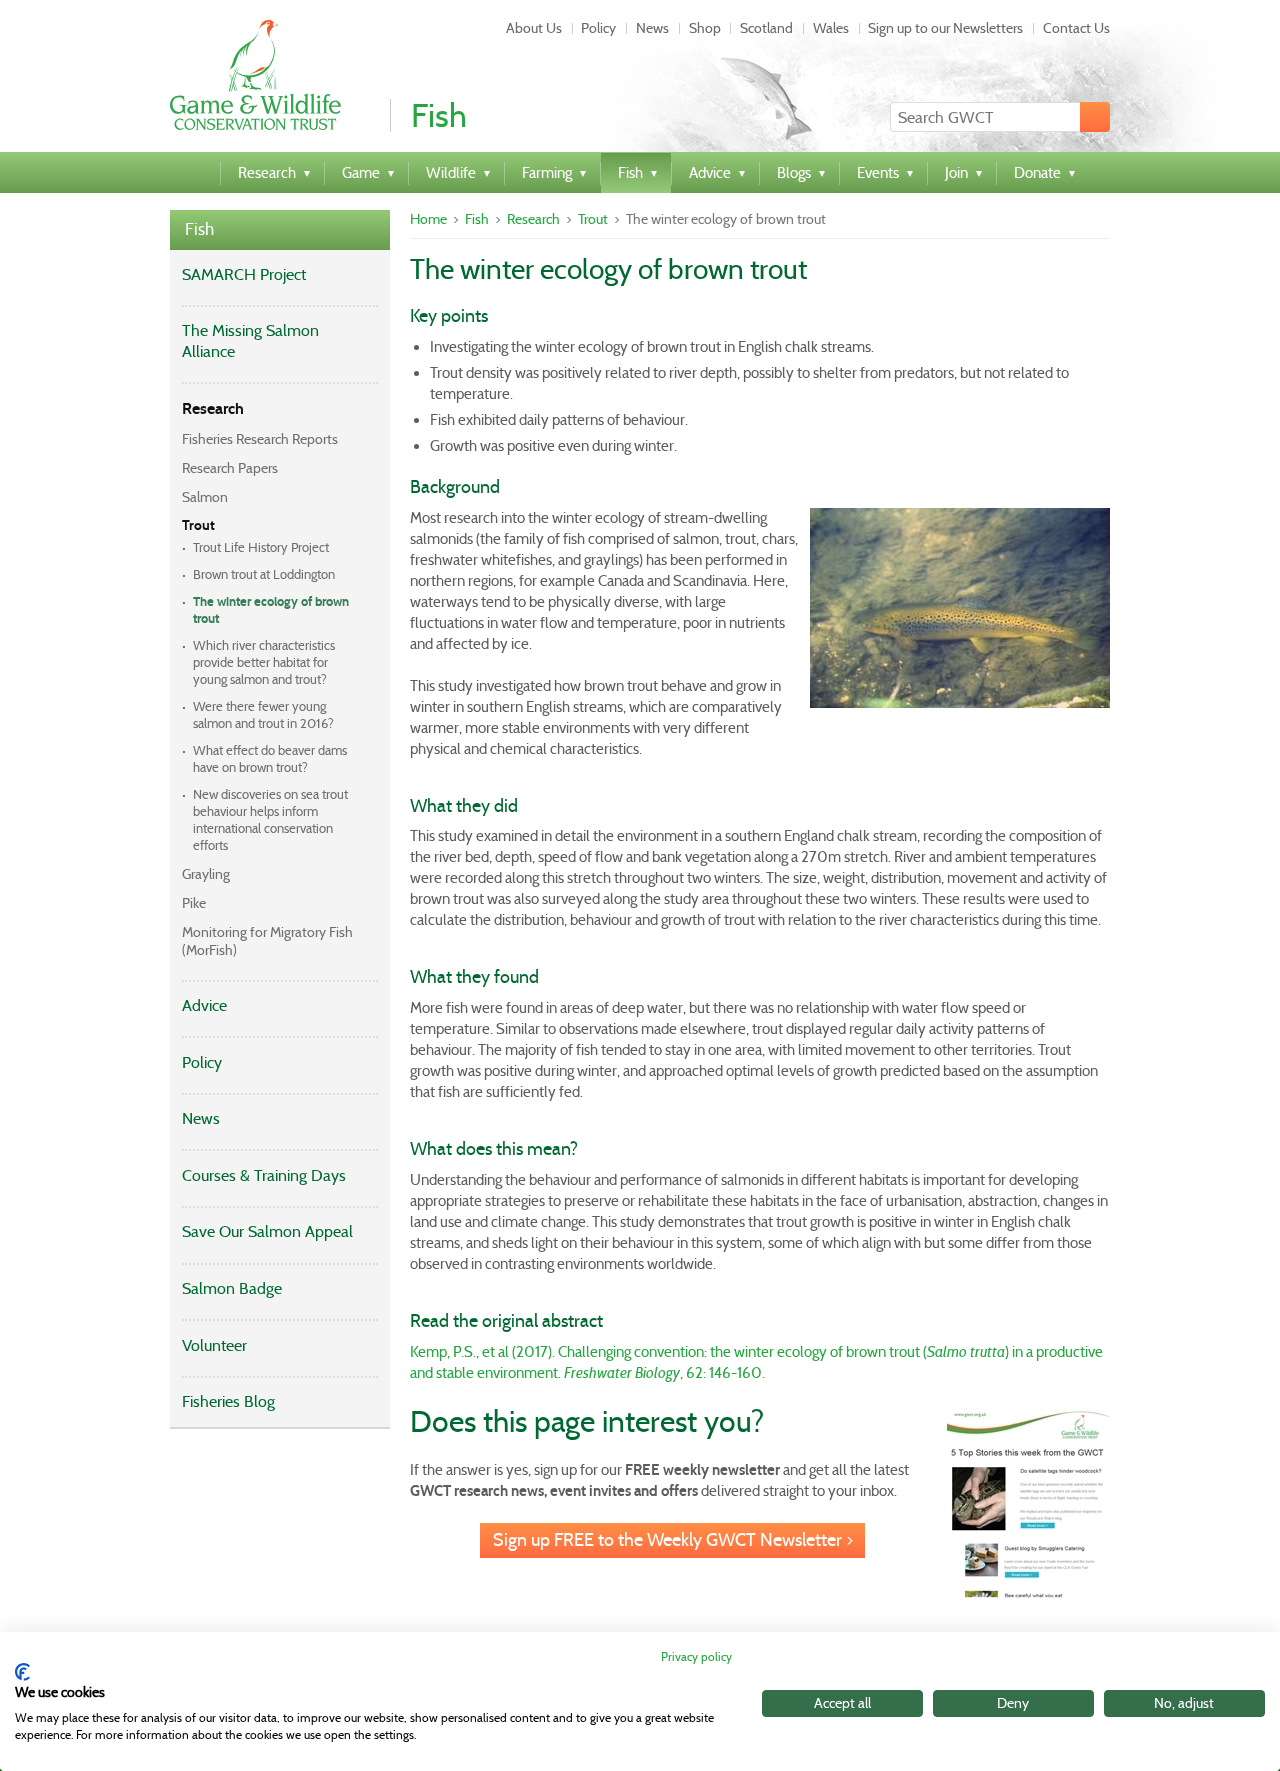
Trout (198, 525)
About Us (534, 28)
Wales (831, 28)
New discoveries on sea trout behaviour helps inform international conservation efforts (270, 820)
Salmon (205, 497)
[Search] (1095, 117)
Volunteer (214, 1345)
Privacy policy (696, 1656)
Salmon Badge (232, 1288)
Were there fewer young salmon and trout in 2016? (263, 715)
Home (428, 219)
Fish (199, 229)
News (652, 28)
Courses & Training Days (264, 1175)
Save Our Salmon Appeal (267, 1231)
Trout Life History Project (261, 547)
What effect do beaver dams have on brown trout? (270, 759)
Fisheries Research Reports (260, 439)
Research (213, 408)
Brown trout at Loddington (264, 574)
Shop (705, 28)
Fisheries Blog (228, 1401)
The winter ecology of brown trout (271, 610)
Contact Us (1076, 28)
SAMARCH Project (244, 274)
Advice (204, 1005)
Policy (598, 28)
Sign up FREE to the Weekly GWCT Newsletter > (673, 1540)
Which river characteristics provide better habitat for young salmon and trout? (264, 662)
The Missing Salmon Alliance (250, 341)
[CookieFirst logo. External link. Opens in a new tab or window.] (22, 1672)
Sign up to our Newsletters (945, 28)
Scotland (766, 28)
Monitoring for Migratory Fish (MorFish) (267, 941)
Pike (194, 903)
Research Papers (230, 468)
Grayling (206, 874)
